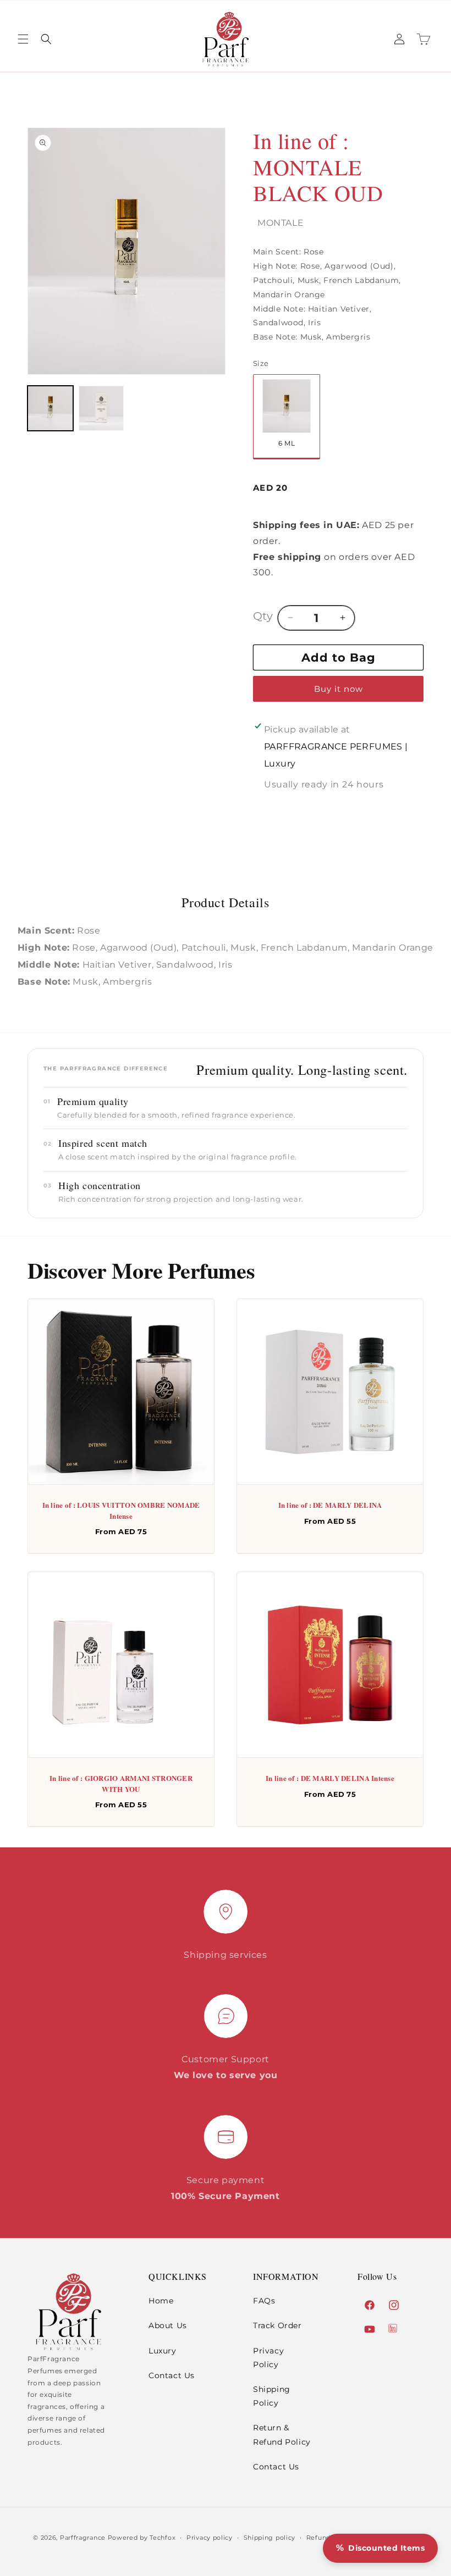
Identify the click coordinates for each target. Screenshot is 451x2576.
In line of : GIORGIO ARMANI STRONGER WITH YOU (121, 1784)
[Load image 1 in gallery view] (50, 409)
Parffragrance (83, 2538)
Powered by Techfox (142, 2538)
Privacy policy (210, 2538)
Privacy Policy (268, 2358)
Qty (263, 616)
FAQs (264, 2301)
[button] (23, 39)
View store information (312, 804)
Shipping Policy (272, 2396)
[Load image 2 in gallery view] (101, 409)
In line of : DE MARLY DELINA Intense (330, 1778)
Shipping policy (270, 2538)
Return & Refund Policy (282, 2435)
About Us (168, 2325)
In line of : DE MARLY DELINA (330, 1505)
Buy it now (339, 689)
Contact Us (172, 2375)
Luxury (163, 2351)
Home (161, 2301)
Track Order (277, 2325)
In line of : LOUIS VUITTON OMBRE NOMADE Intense (121, 1510)
